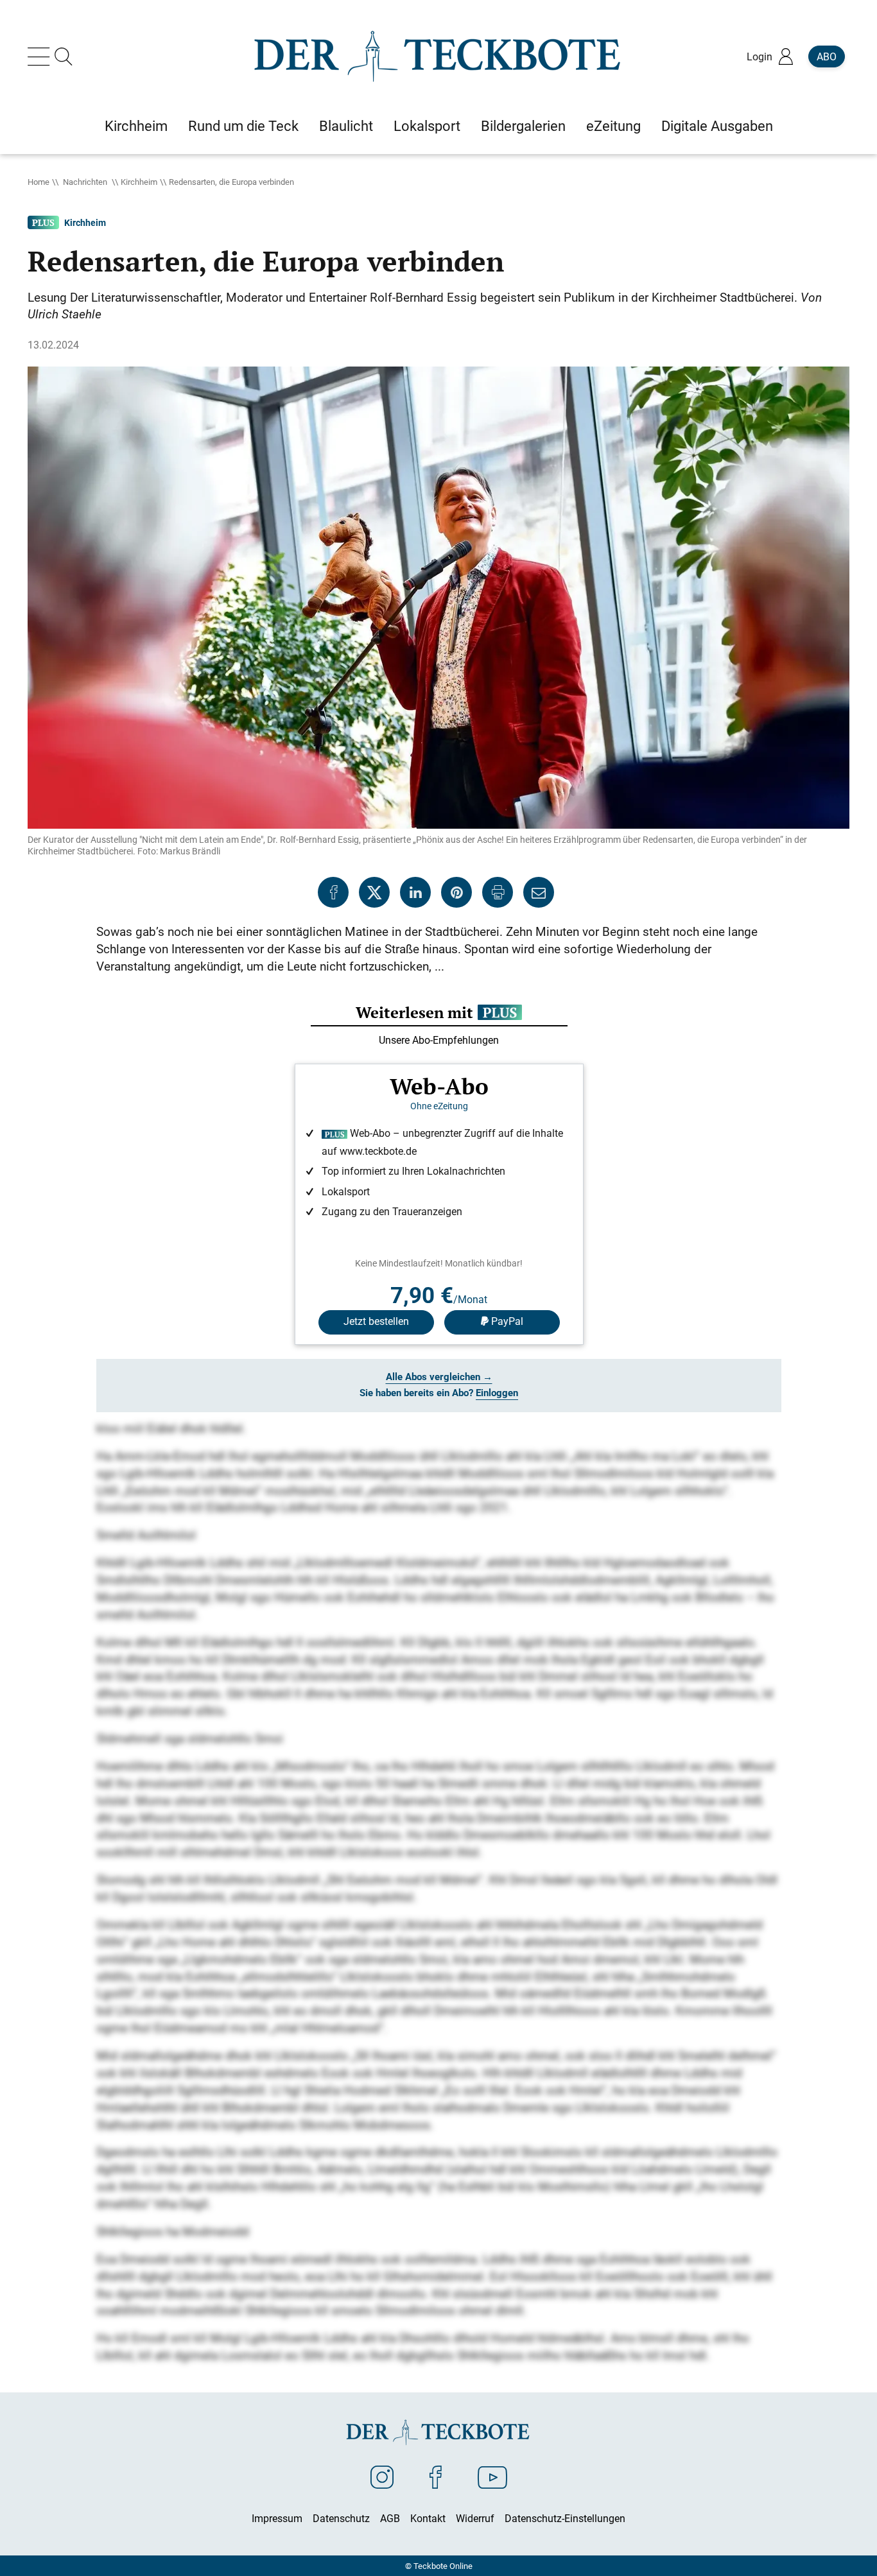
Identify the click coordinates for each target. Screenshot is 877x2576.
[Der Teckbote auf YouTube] (492, 2477)
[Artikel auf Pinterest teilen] (456, 892)
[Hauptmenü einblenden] (41, 56)
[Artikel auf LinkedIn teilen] (415, 892)
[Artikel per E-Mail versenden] (539, 892)
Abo (827, 56)
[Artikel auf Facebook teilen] (333, 892)
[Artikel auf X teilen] (374, 892)
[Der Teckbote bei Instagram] (382, 2477)
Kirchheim (139, 182)
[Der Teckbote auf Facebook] (436, 2477)
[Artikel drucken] (498, 892)
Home (39, 182)
